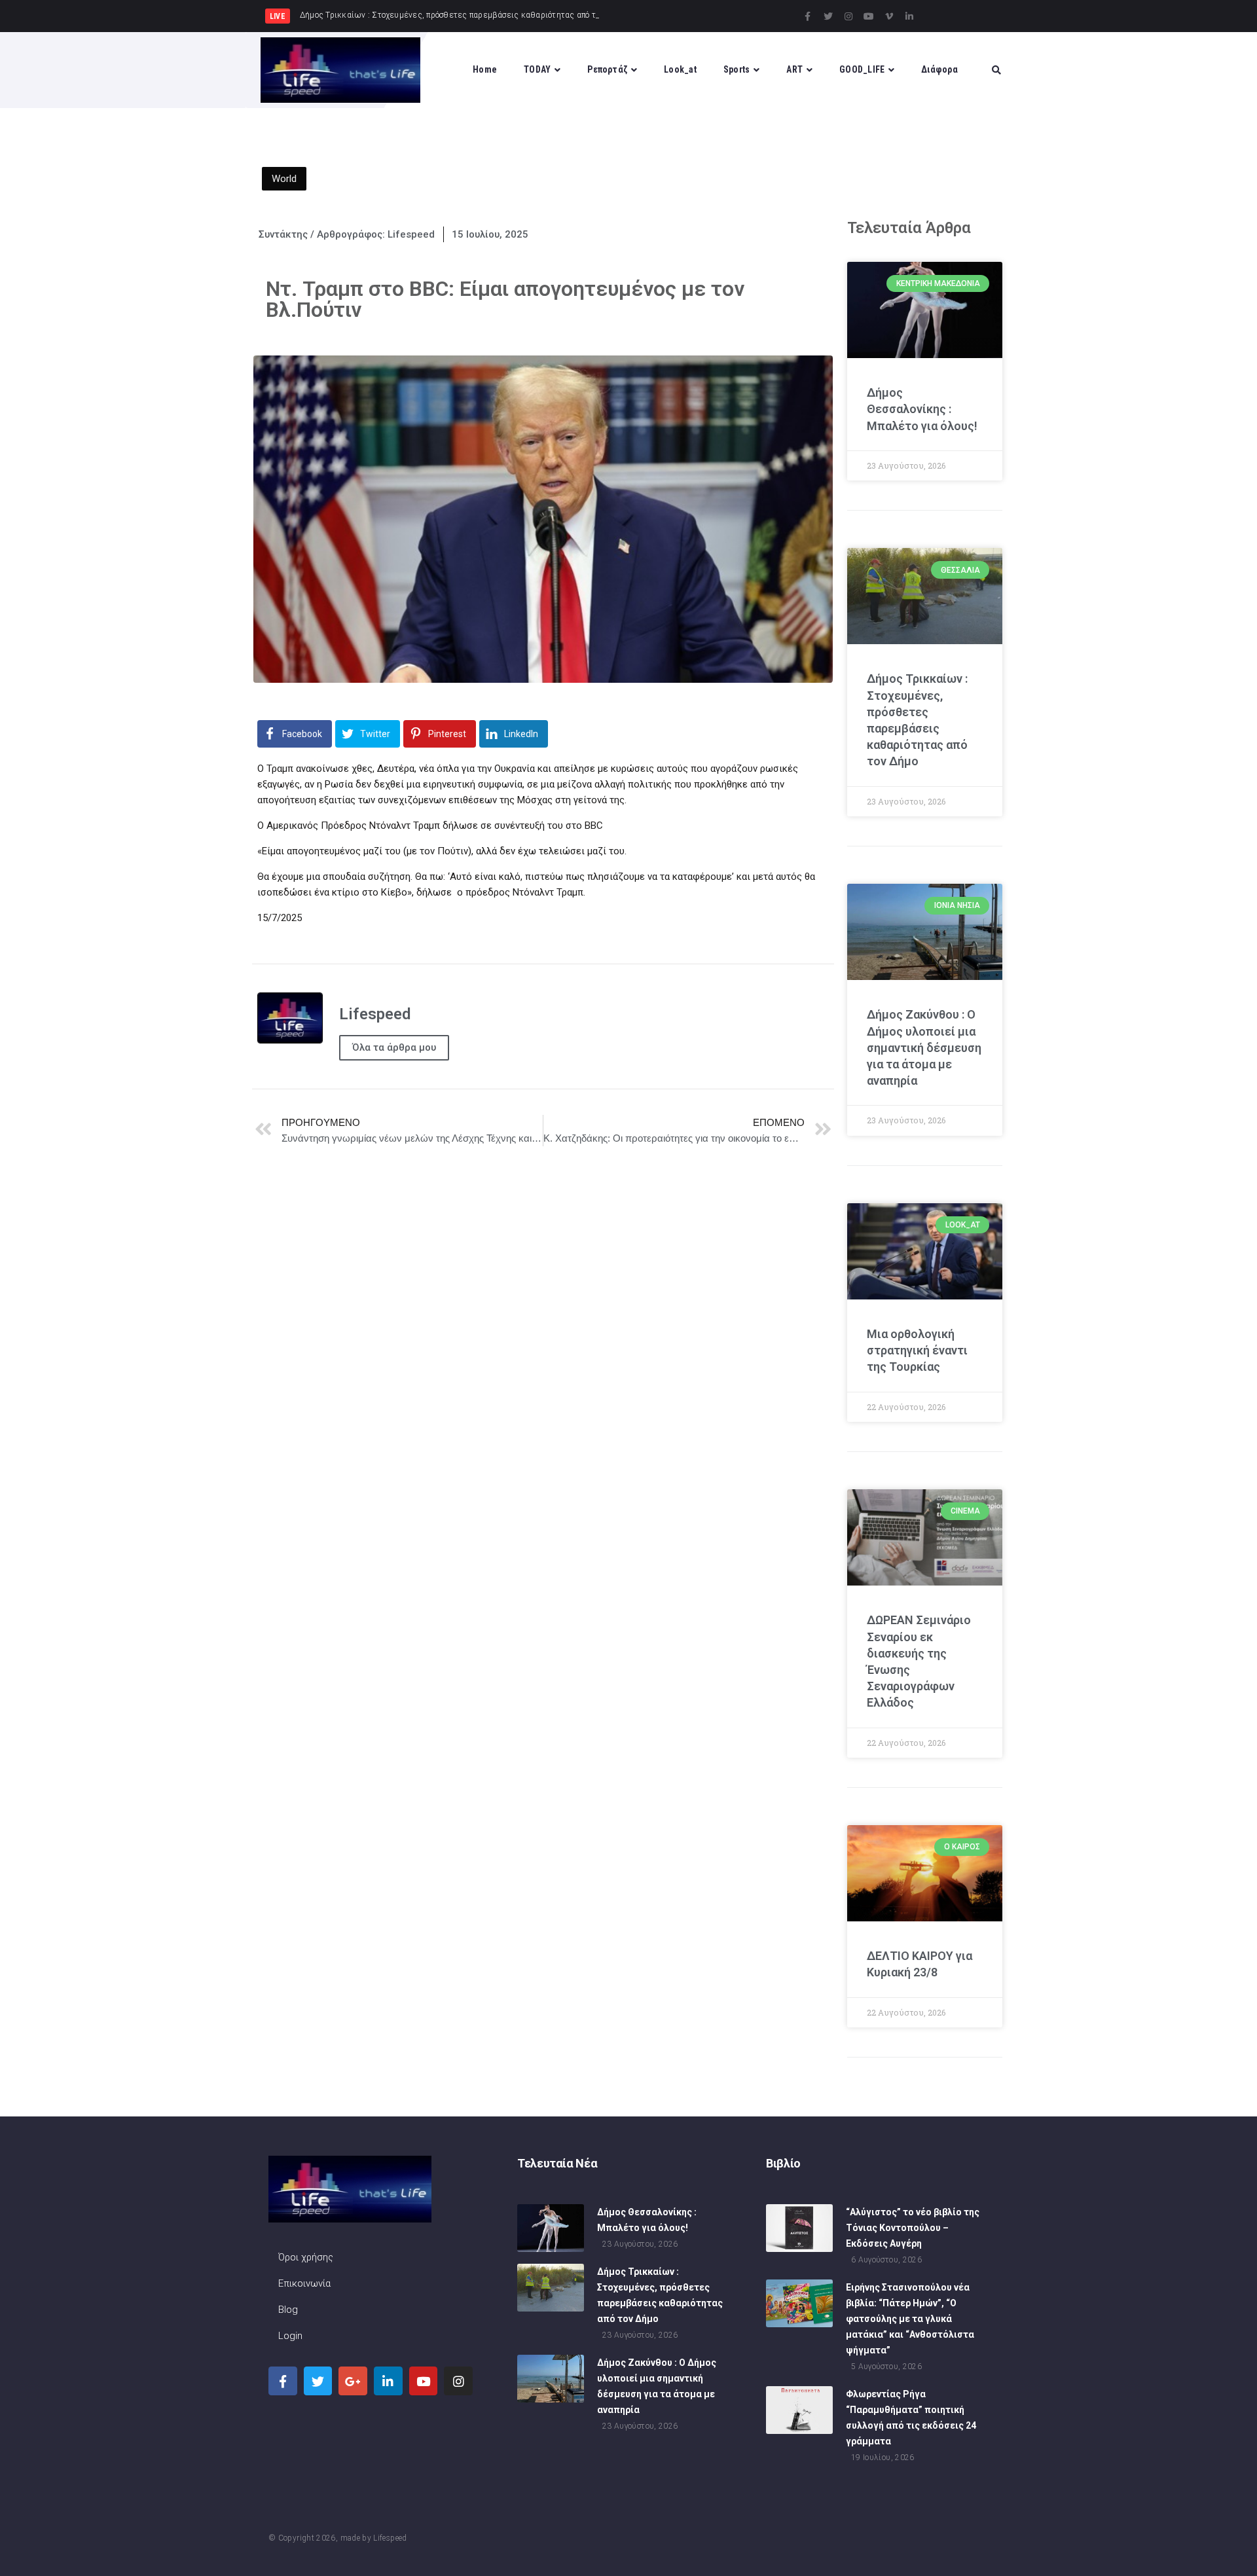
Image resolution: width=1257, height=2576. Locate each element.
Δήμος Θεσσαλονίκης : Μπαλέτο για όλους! (922, 409)
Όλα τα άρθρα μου (394, 1047)
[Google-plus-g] (353, 2381)
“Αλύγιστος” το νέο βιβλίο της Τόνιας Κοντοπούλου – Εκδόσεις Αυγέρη (913, 2228)
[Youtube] (869, 16)
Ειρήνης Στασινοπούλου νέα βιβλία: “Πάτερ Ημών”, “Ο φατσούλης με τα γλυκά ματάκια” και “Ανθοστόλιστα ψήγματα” (910, 2319)
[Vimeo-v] (889, 16)
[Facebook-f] (808, 16)
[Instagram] (848, 16)
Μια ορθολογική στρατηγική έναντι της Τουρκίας (917, 1350)
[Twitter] (828, 16)
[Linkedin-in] (909, 16)
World (284, 179)
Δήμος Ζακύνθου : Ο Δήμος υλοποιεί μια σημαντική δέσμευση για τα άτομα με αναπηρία (924, 1047)
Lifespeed (390, 2538)
